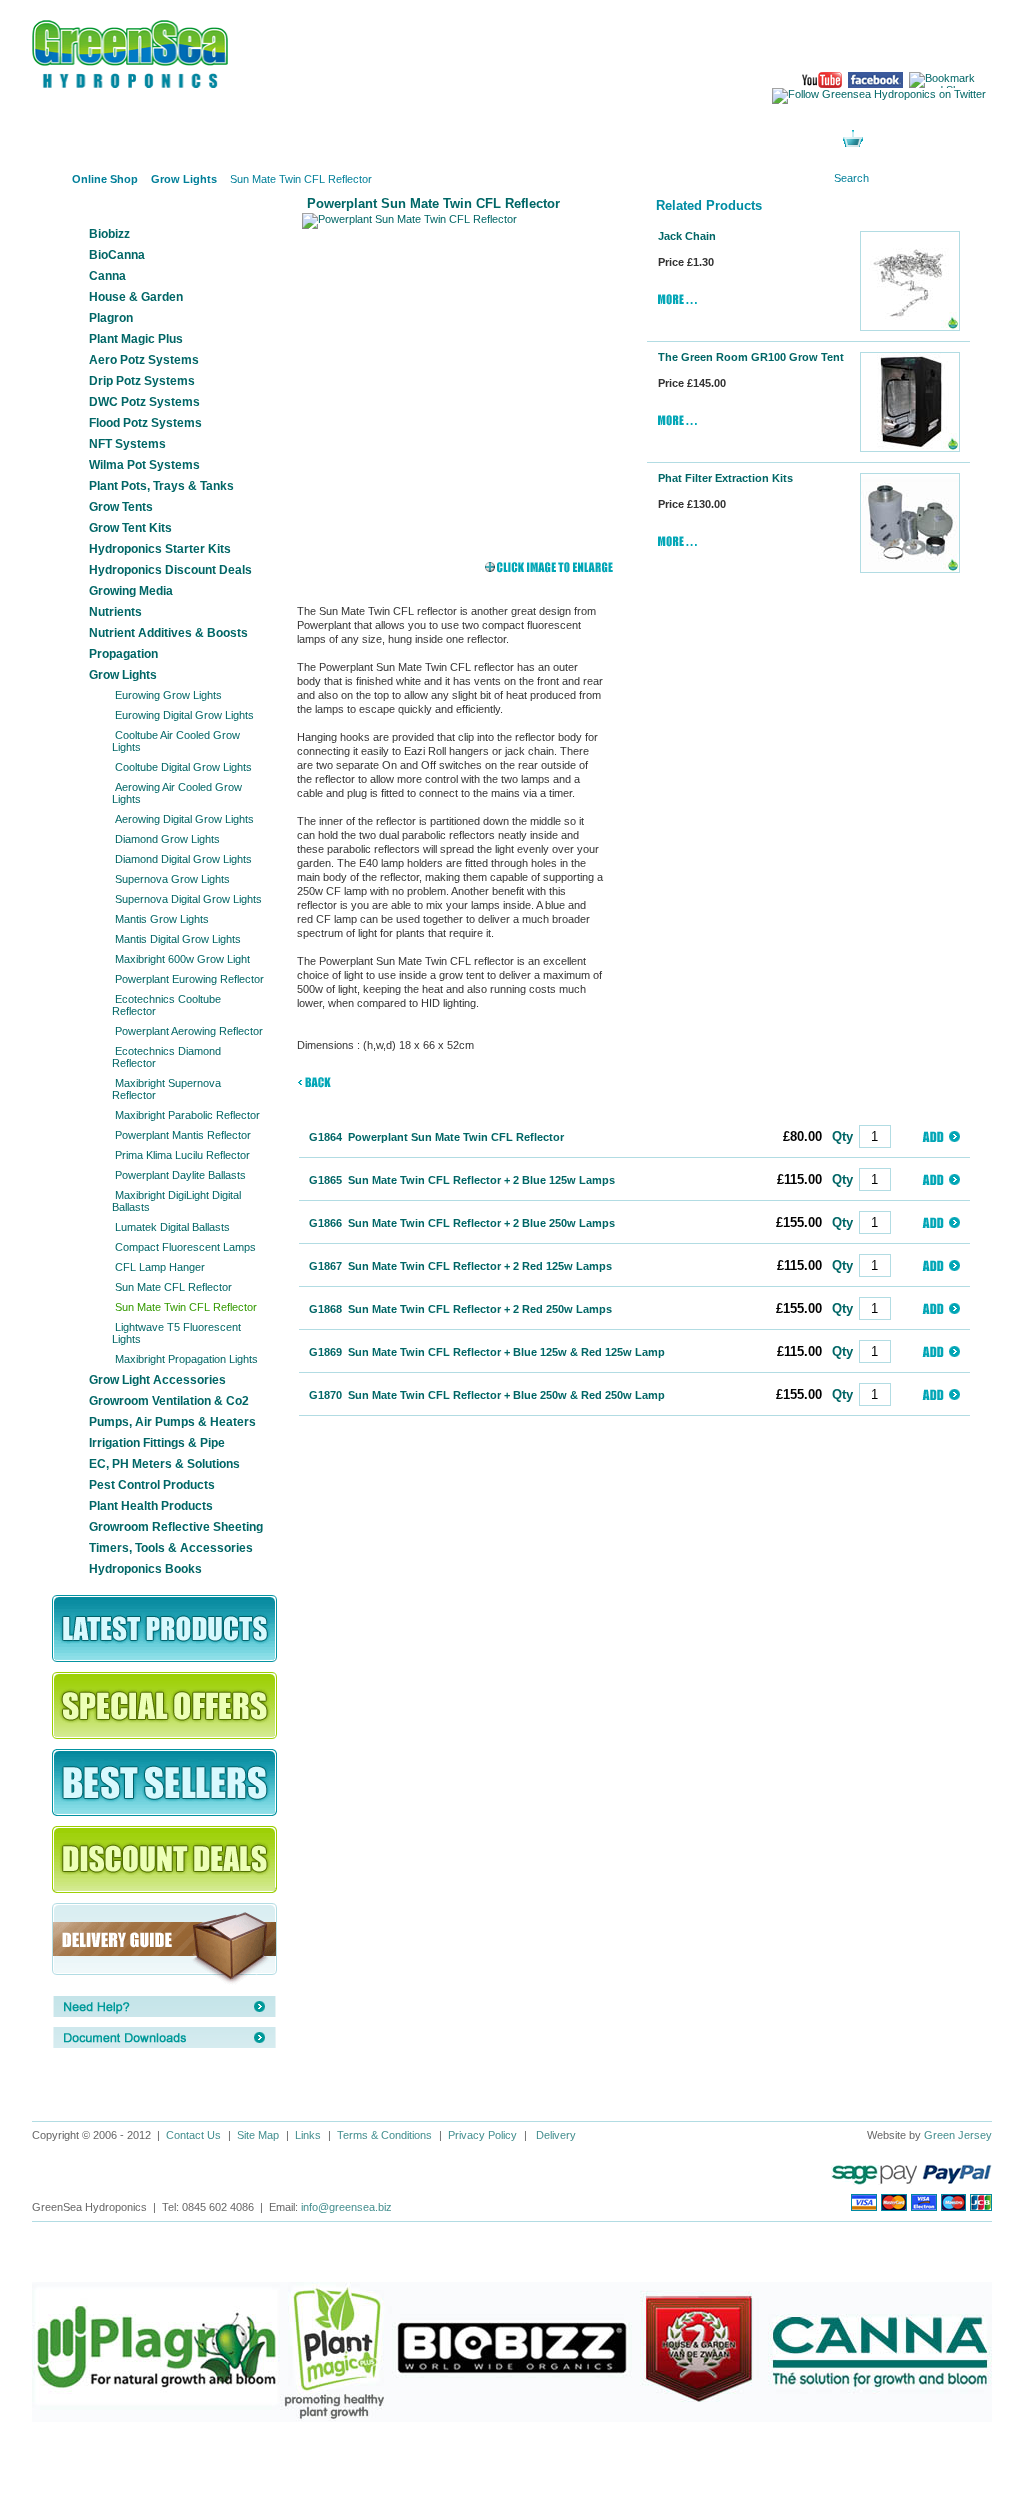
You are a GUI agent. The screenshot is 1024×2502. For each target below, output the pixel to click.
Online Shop (92, 139)
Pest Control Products (152, 1485)
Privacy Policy (482, 2135)
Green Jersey (958, 2135)
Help (580, 139)
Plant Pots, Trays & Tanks (161, 486)
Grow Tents (121, 507)
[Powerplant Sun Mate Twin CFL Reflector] (460, 371)
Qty (842, 1136)
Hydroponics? (336, 139)
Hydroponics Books (145, 1569)
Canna (107, 276)
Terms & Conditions (384, 2135)
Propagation (123, 654)
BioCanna (117, 255)
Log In (702, 139)
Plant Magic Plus (136, 339)
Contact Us (193, 2135)
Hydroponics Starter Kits (160, 549)
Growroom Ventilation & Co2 (169, 1401)
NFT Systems (127, 444)
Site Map (258, 2135)
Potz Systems (458, 139)
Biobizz (109, 234)
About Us (214, 139)
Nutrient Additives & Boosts (168, 633)
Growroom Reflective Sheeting (176, 1527)
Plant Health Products (151, 1506)
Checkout (944, 140)
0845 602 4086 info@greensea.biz (911, 41)
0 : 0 (885, 140)
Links (308, 2135)
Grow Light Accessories (157, 1380)
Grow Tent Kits (130, 528)
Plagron (111, 318)
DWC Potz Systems (144, 402)
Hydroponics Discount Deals (170, 570)
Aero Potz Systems (144, 360)
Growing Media (131, 591)
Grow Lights (123, 675)
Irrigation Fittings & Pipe (157, 1443)
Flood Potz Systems (145, 423)
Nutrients (115, 612)
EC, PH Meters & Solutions (164, 1464)
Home (47, 179)
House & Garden (136, 297)
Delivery (556, 2135)
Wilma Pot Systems (144, 465)
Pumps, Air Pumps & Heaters (172, 1422)
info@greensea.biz (346, 2207)
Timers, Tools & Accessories (171, 1548)
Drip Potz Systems (142, 381)
